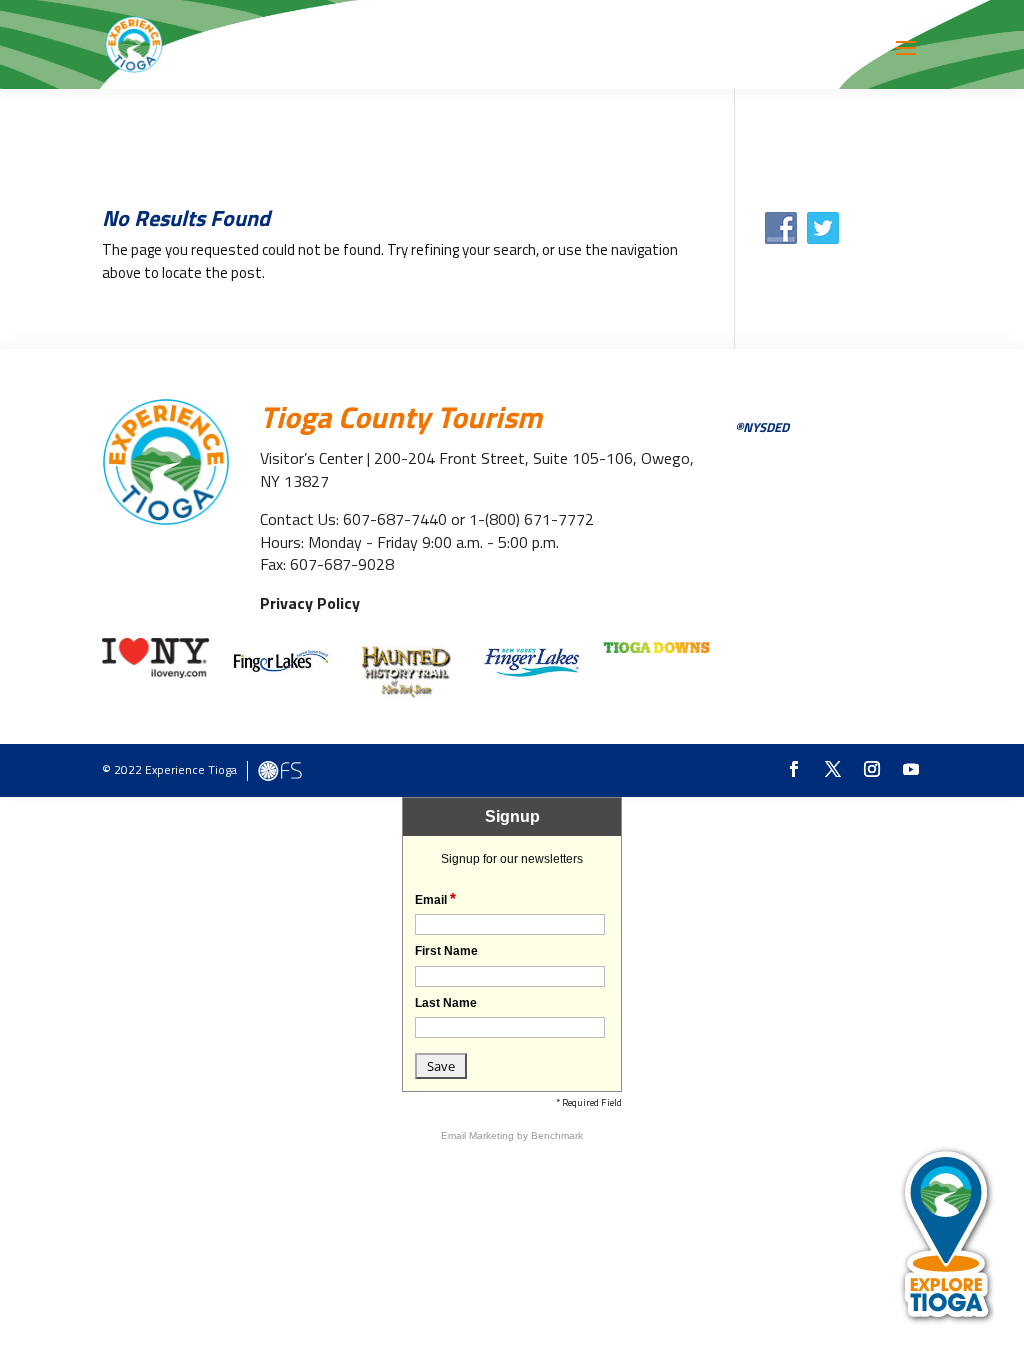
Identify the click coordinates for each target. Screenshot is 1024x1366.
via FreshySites (280, 771)
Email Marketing (479, 1135)
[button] (906, 61)
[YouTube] (911, 770)
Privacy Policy (310, 603)
